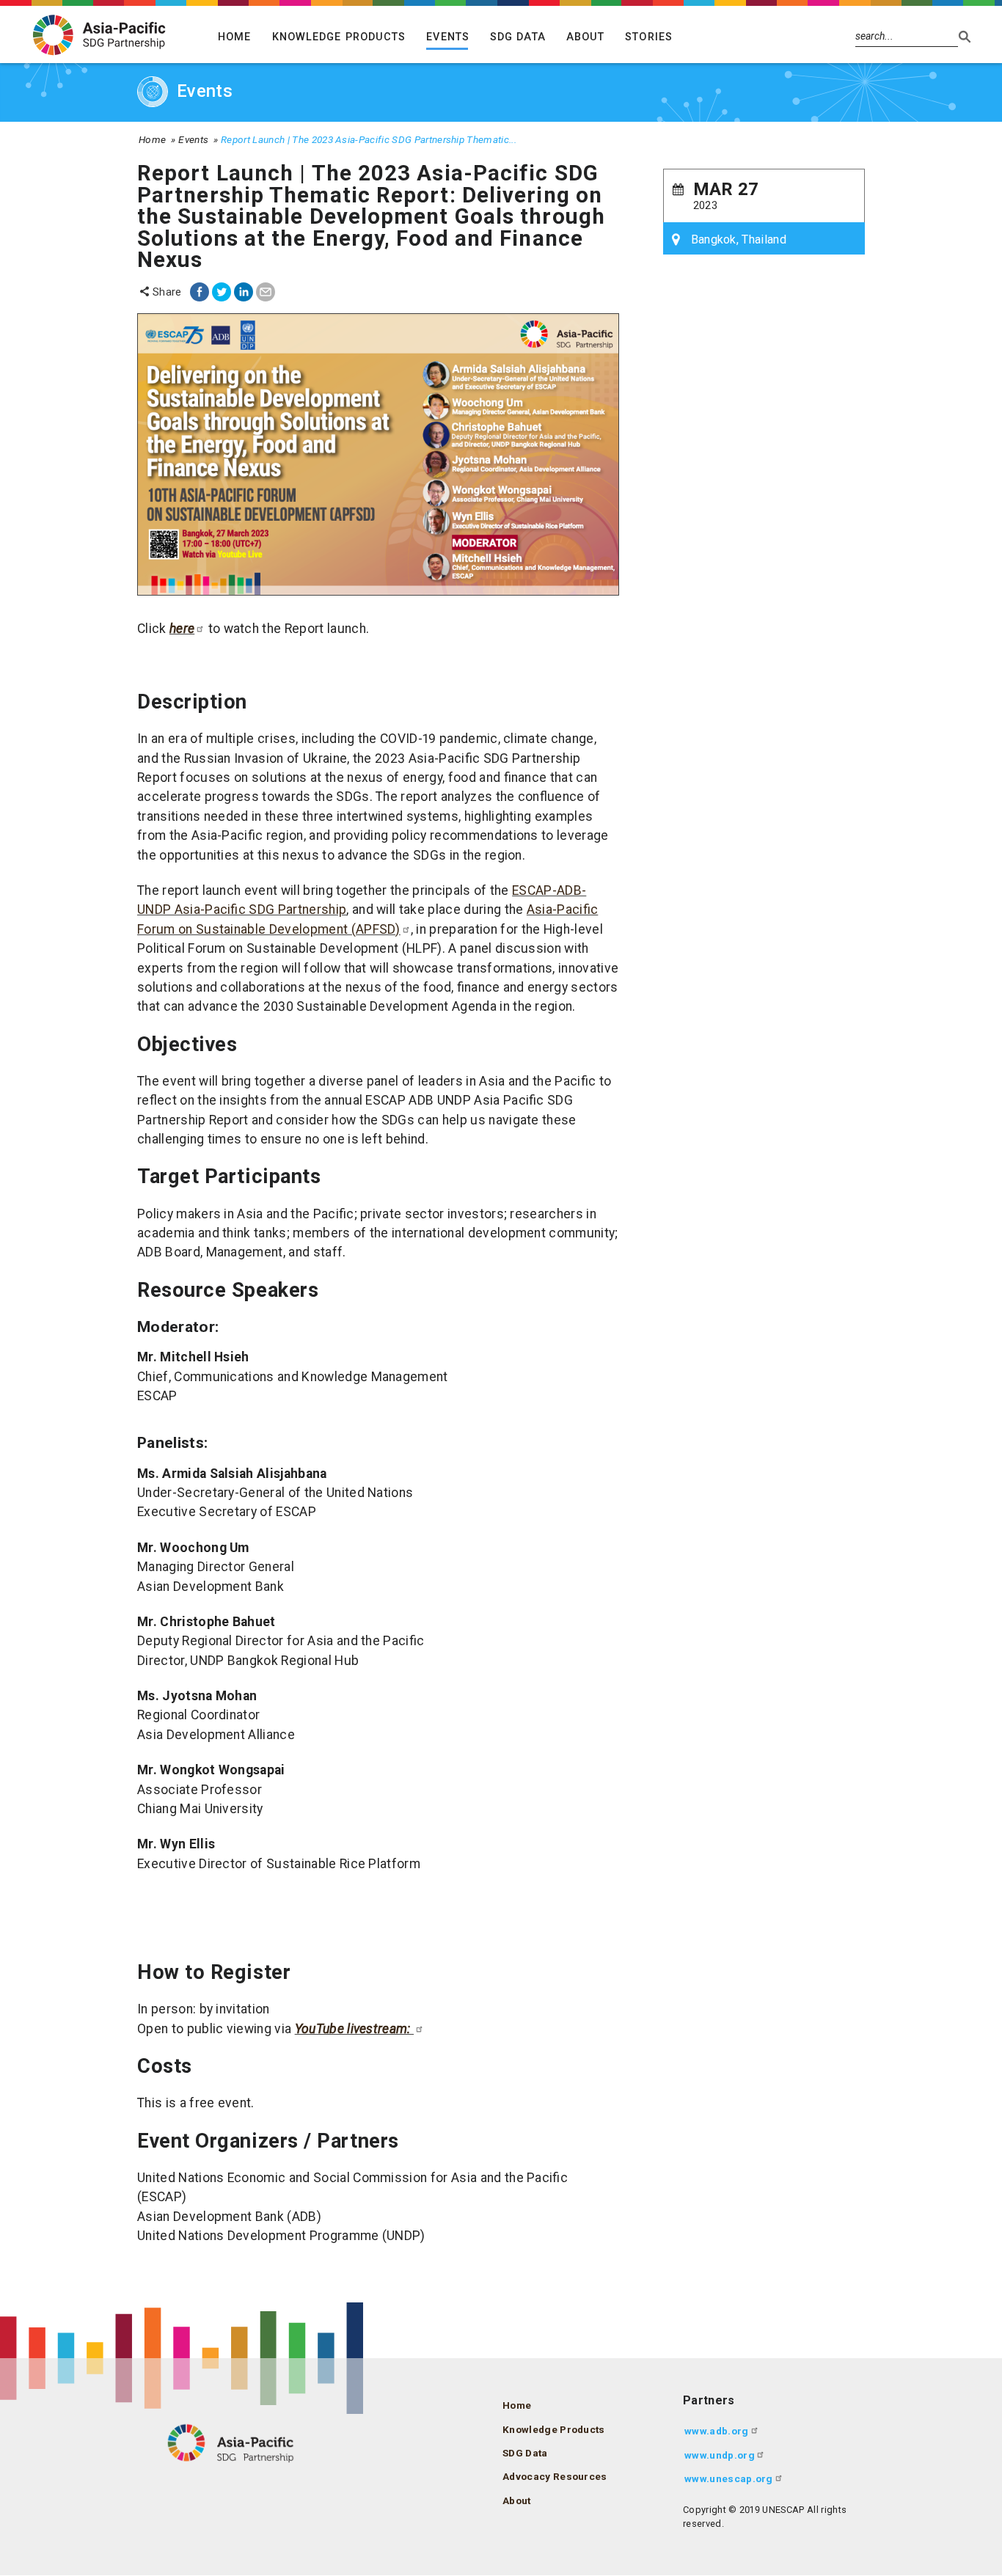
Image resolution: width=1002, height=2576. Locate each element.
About (586, 37)
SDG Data (518, 37)
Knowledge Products (339, 37)
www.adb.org (717, 2431)
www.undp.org (720, 2455)
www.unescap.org (729, 2478)
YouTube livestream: (354, 2029)
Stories (649, 37)
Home (234, 37)
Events (448, 37)
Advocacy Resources (555, 2476)
